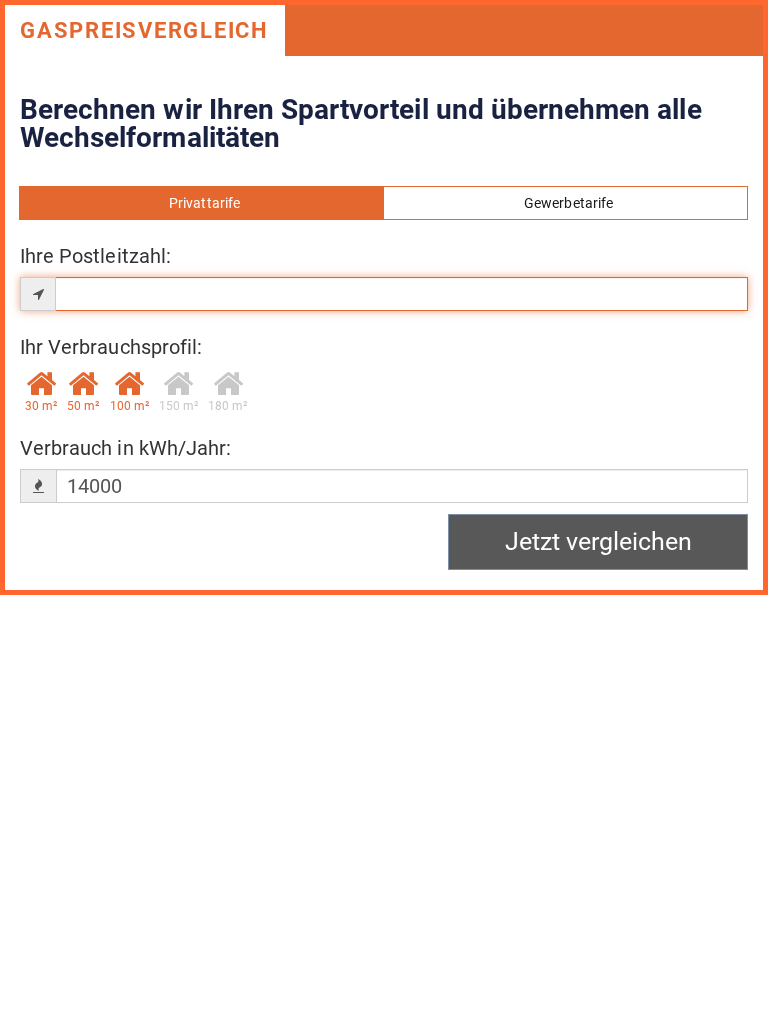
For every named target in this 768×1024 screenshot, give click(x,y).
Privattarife (201, 203)
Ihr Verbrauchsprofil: (111, 347)
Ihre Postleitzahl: (95, 256)
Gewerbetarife (565, 203)
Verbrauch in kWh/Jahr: (125, 448)
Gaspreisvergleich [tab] (144, 30)
